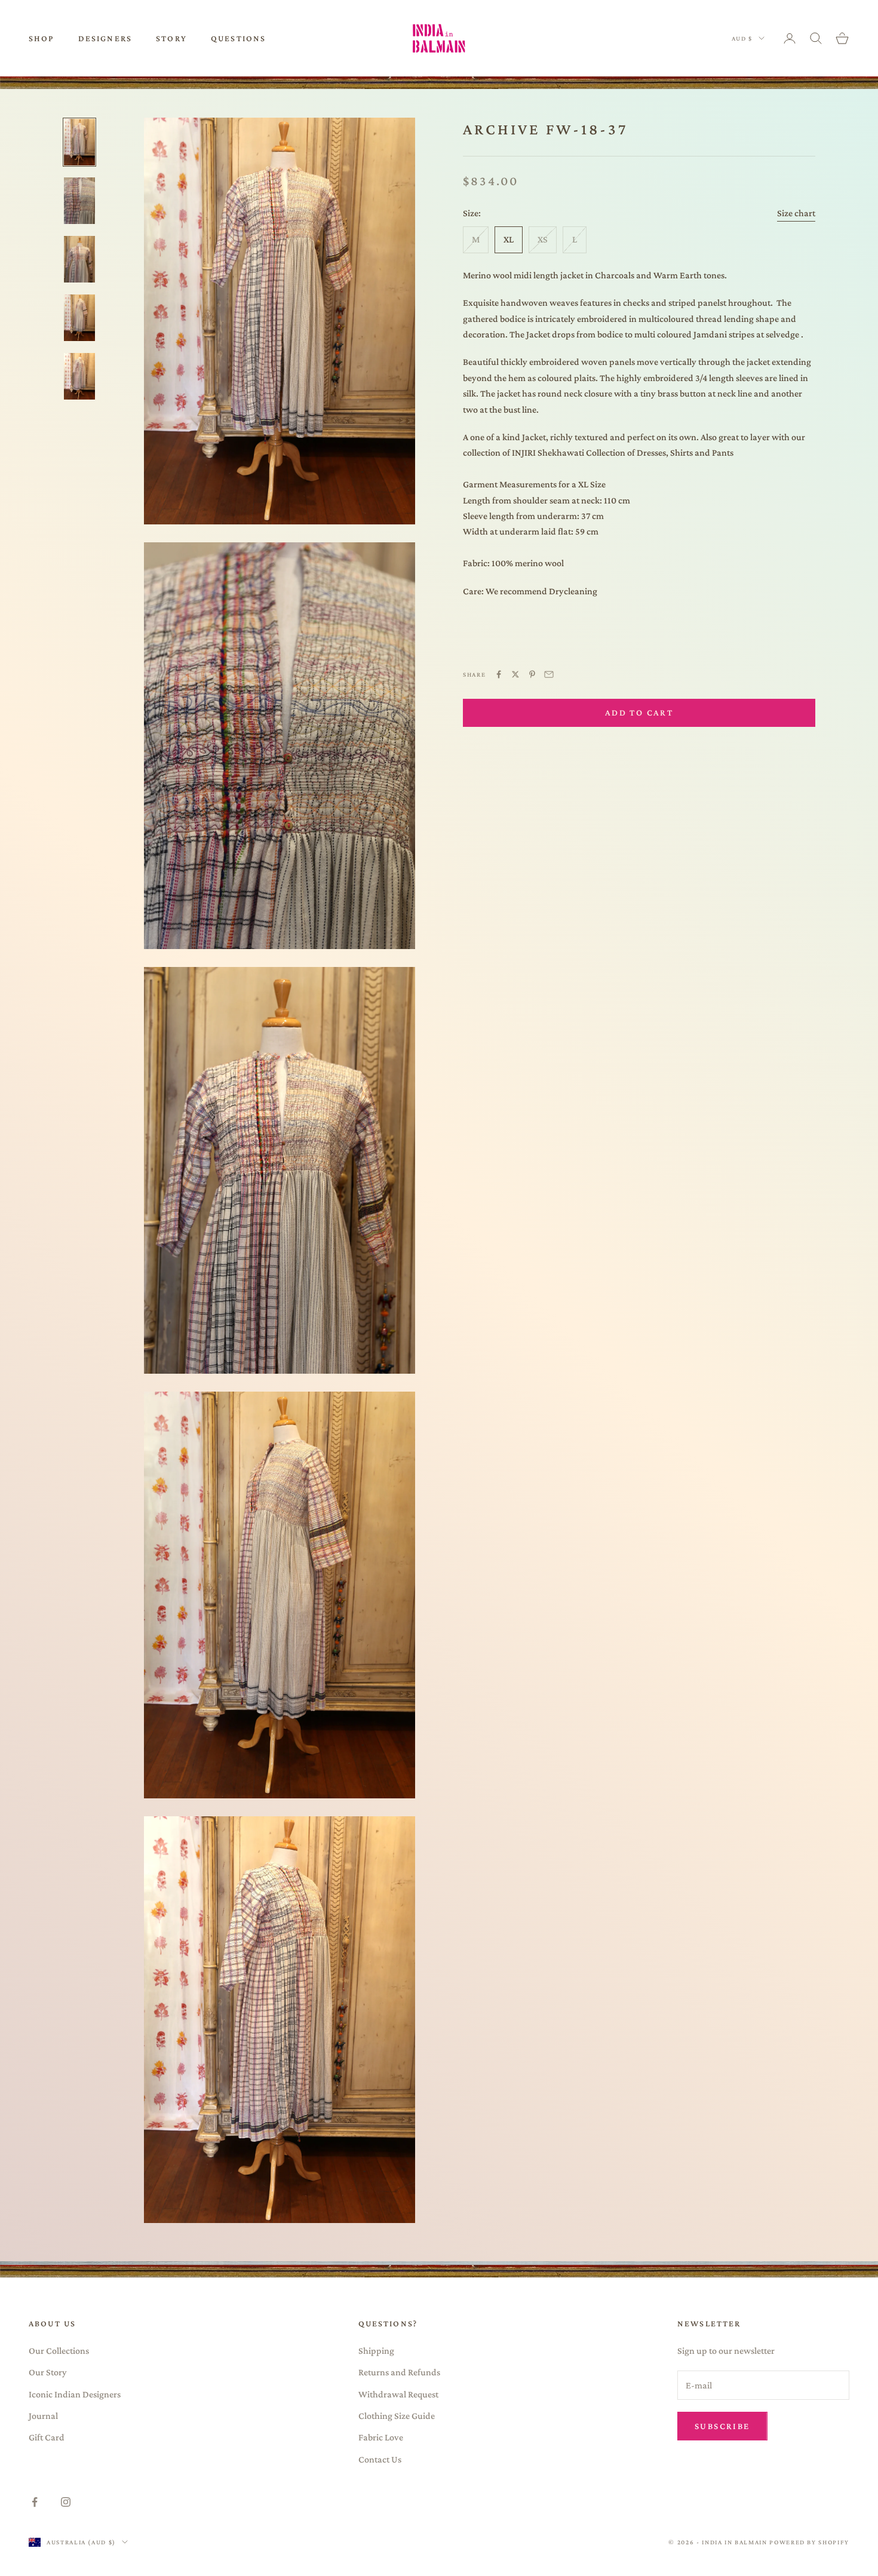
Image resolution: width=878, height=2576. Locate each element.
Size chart (796, 214)
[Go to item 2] (79, 201)
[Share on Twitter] (515, 674)
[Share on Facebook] (499, 674)
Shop (42, 38)
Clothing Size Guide (397, 2416)
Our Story (48, 2372)
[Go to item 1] (79, 142)
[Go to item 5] (79, 376)
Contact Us (380, 2459)
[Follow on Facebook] (35, 2502)
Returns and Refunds (399, 2372)
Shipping (376, 2351)
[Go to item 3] (79, 259)
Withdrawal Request (398, 2394)
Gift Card (47, 2437)
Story (171, 38)
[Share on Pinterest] (532, 674)
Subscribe (722, 2426)
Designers (105, 38)
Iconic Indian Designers (75, 2394)
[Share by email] (549, 674)
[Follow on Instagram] (66, 2502)
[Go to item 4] (79, 318)
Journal (43, 2416)
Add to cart (639, 713)
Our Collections (59, 2351)
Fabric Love (381, 2437)
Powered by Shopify (809, 2542)
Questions (238, 38)
